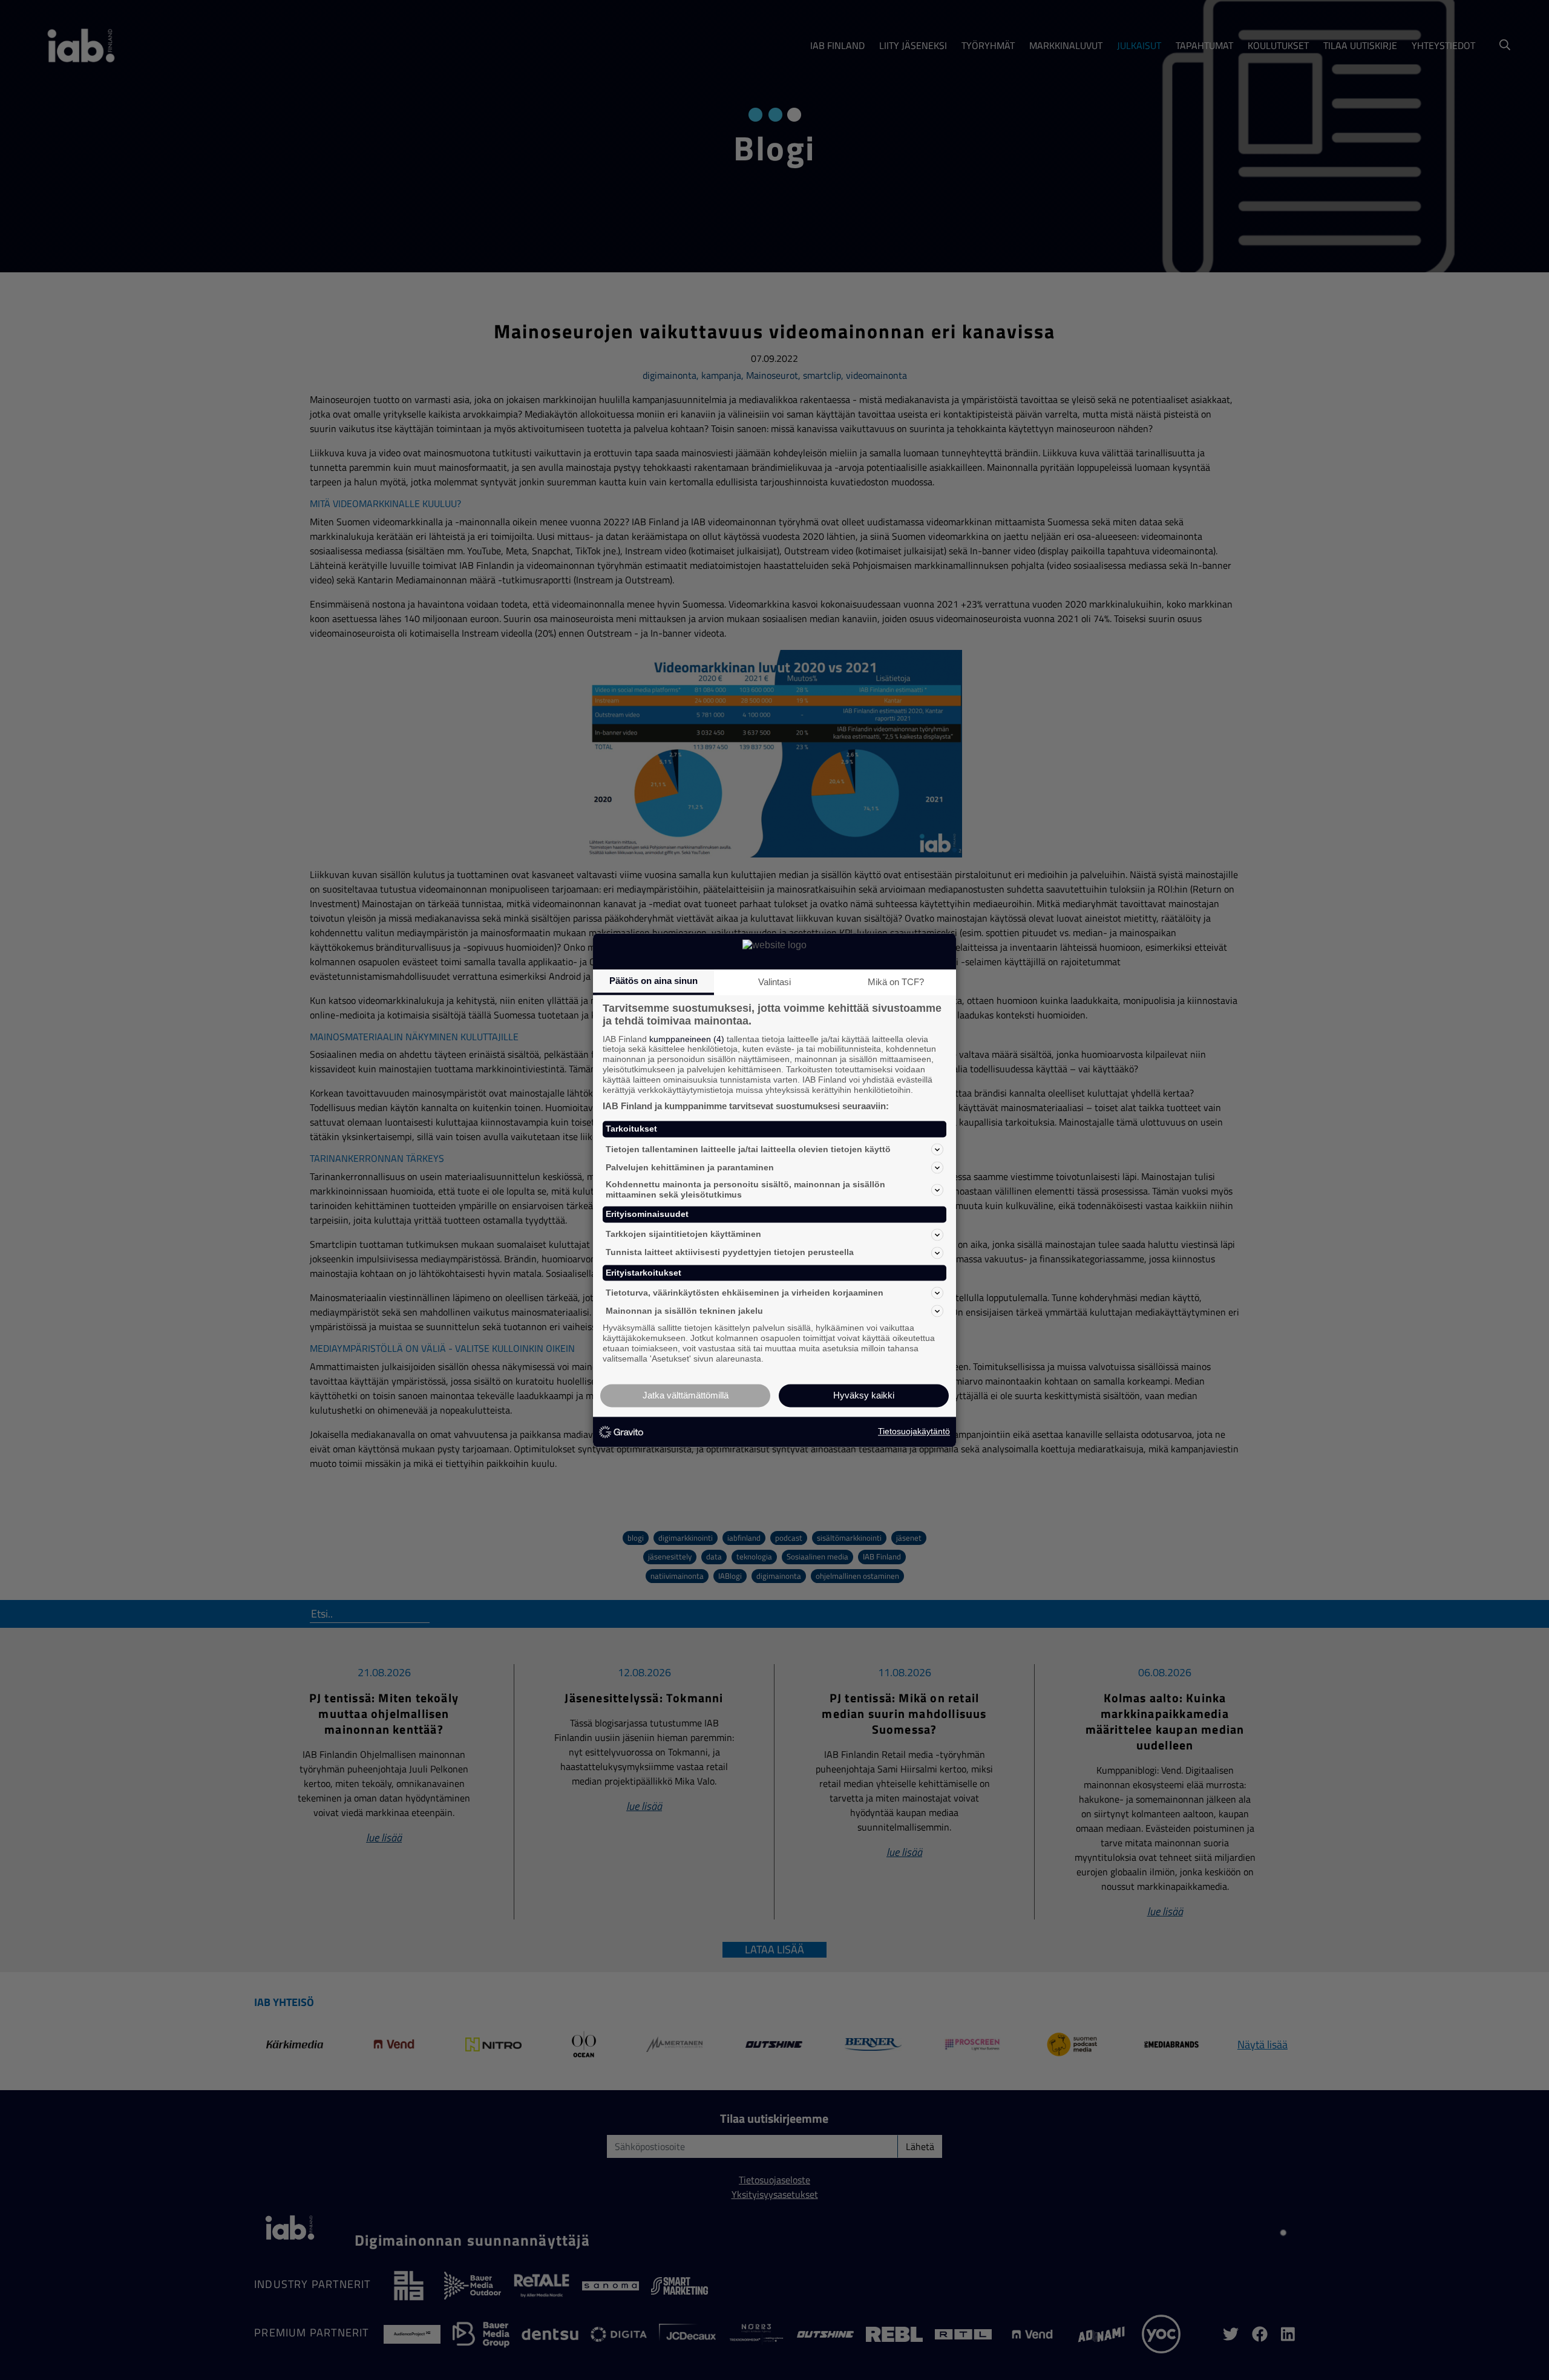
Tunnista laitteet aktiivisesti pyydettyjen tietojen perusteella (730, 1253)
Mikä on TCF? (896, 982)
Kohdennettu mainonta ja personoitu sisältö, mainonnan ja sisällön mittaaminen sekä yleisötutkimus (745, 1190)
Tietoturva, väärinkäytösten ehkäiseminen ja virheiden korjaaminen (745, 1293)
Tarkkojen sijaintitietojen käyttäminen (683, 1234)
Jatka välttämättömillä (686, 1395)
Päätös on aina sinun (653, 981)
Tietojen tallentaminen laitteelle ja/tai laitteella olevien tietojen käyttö (748, 1149)
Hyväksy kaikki (864, 1395)
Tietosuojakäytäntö (914, 1432)
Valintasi (774, 982)
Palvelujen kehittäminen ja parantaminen (690, 1167)
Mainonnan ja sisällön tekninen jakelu (684, 1311)
